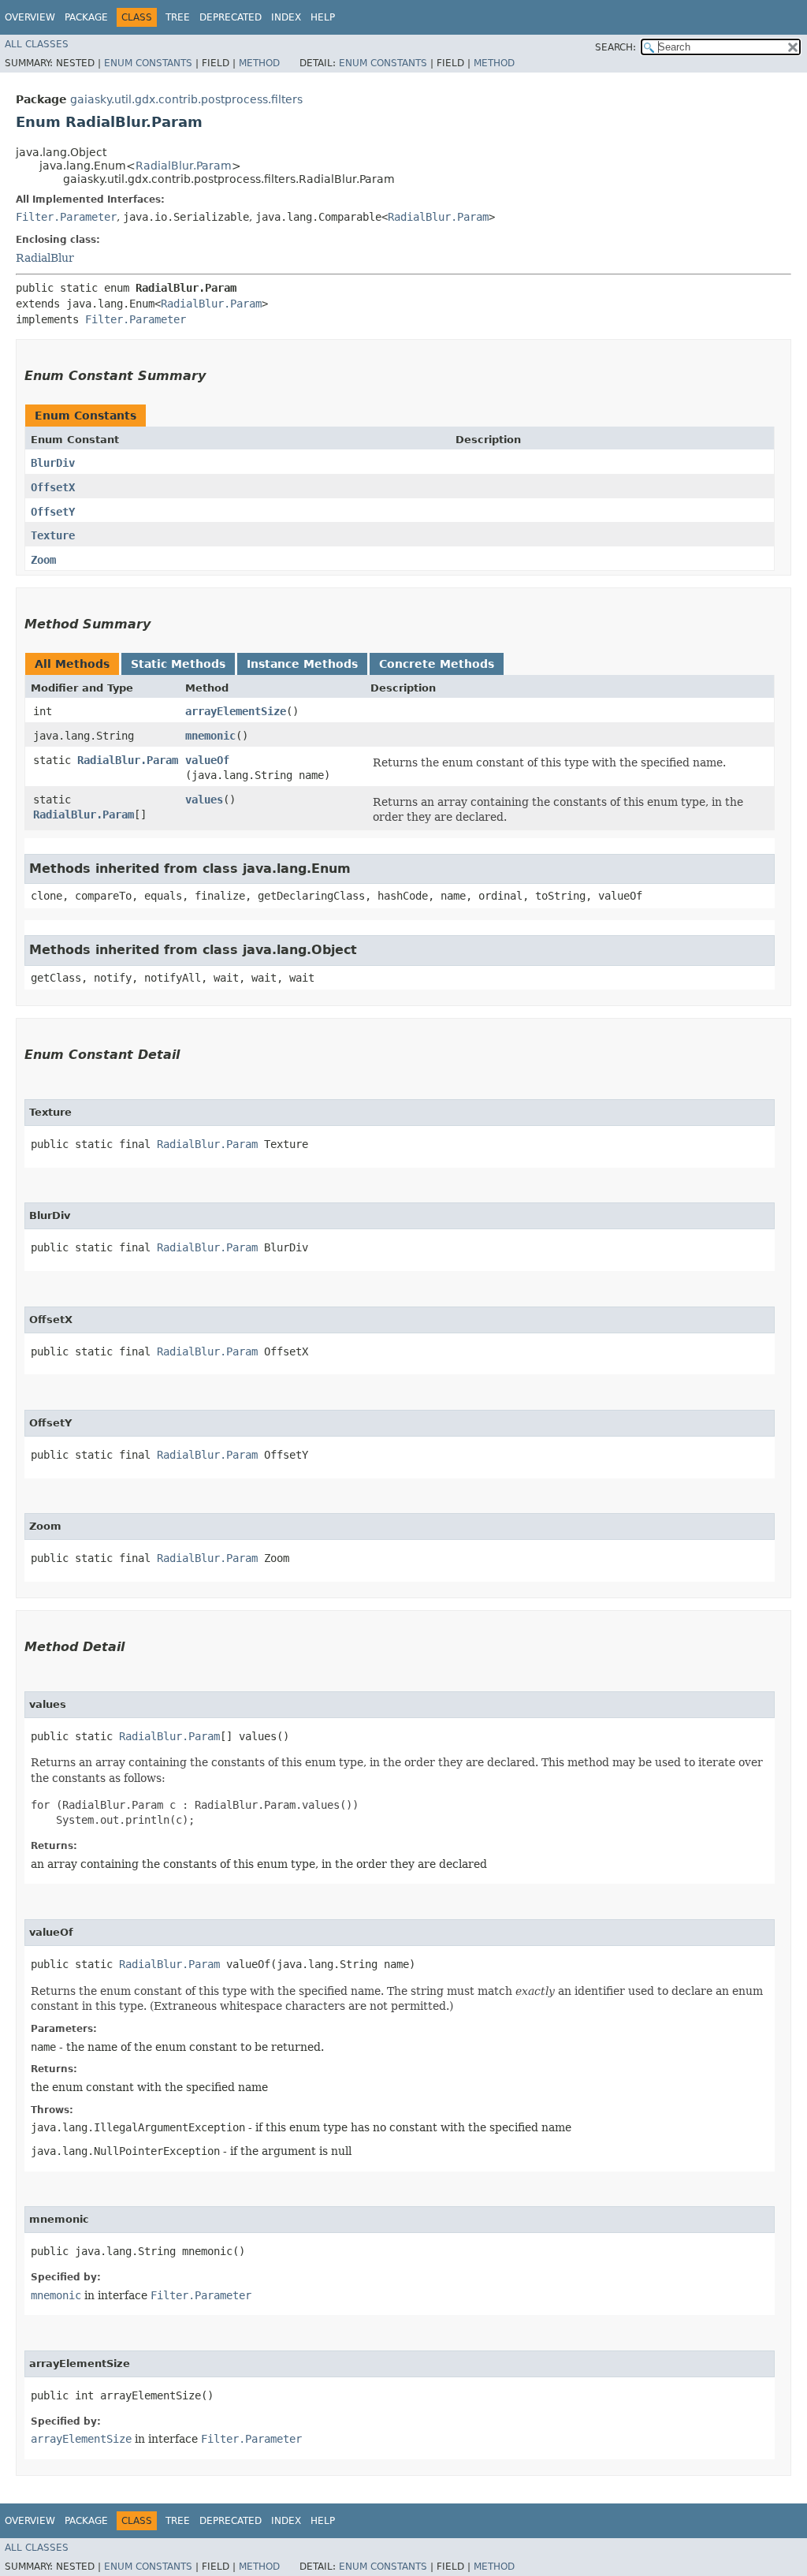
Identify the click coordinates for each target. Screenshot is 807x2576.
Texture (53, 535)
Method (259, 63)
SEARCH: (615, 47)
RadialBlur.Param (184, 166)
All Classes (37, 44)
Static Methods (178, 664)
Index (286, 17)
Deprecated (231, 17)
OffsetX (53, 487)
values (204, 800)
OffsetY (53, 512)
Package (86, 17)
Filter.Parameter (66, 217)
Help (323, 17)
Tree (178, 17)
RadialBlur (45, 258)
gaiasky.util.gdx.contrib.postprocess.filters (186, 99)
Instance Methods (302, 664)
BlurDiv (53, 463)
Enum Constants (148, 63)
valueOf (207, 760)
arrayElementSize (236, 711)
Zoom (43, 560)
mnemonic (210, 736)
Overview (30, 17)
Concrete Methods (437, 664)
